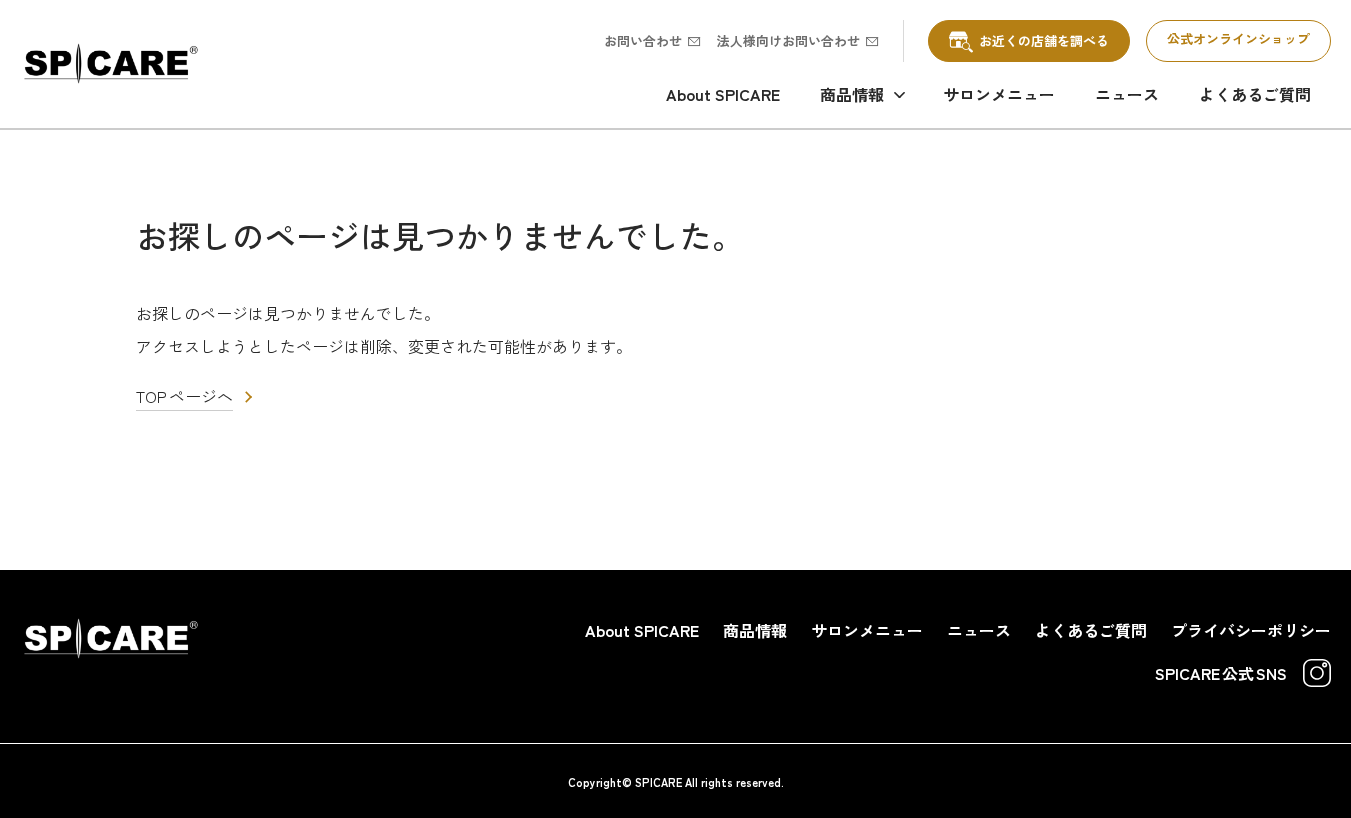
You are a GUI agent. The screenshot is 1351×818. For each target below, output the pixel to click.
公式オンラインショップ (1238, 38)
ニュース (1127, 94)
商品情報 (852, 94)
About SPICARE (723, 94)
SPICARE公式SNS (1221, 673)
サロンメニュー (999, 94)
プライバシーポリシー (1251, 630)
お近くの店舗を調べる (1044, 40)
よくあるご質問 (1255, 94)
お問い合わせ (643, 40)
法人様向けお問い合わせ (788, 40)
